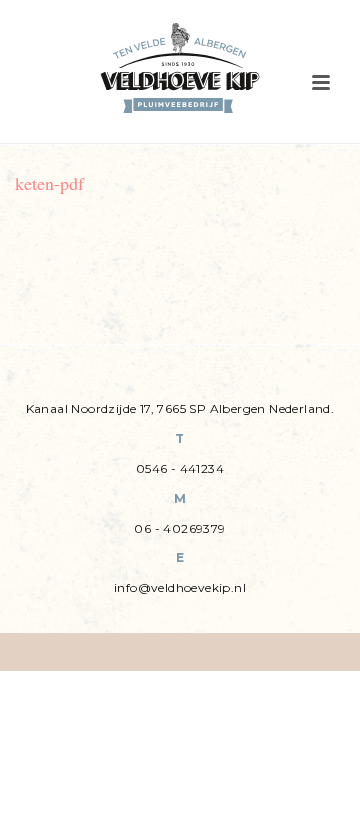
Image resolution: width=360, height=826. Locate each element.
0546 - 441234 (180, 468)
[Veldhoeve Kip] (180, 68)
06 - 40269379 (179, 528)
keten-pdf (49, 183)
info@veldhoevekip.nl (180, 587)
